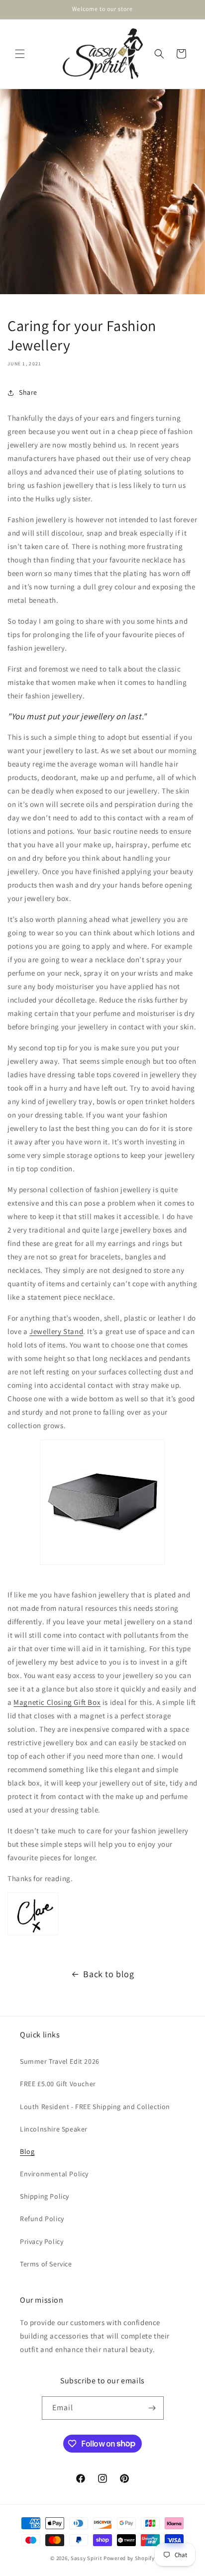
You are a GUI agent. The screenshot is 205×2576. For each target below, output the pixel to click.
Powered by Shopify (129, 2558)
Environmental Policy (54, 2174)
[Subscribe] (152, 2408)
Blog (27, 2151)
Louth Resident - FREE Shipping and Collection (95, 2107)
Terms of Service (46, 2264)
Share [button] (28, 392)
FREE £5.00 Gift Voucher (58, 2084)
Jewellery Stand (56, 1331)
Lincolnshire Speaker (54, 2129)
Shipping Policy (45, 2196)
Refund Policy (42, 2219)
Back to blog (108, 1974)
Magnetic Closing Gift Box (57, 1702)
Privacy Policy (42, 2241)
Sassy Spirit (86, 2558)
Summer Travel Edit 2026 (60, 2061)
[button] (20, 54)
